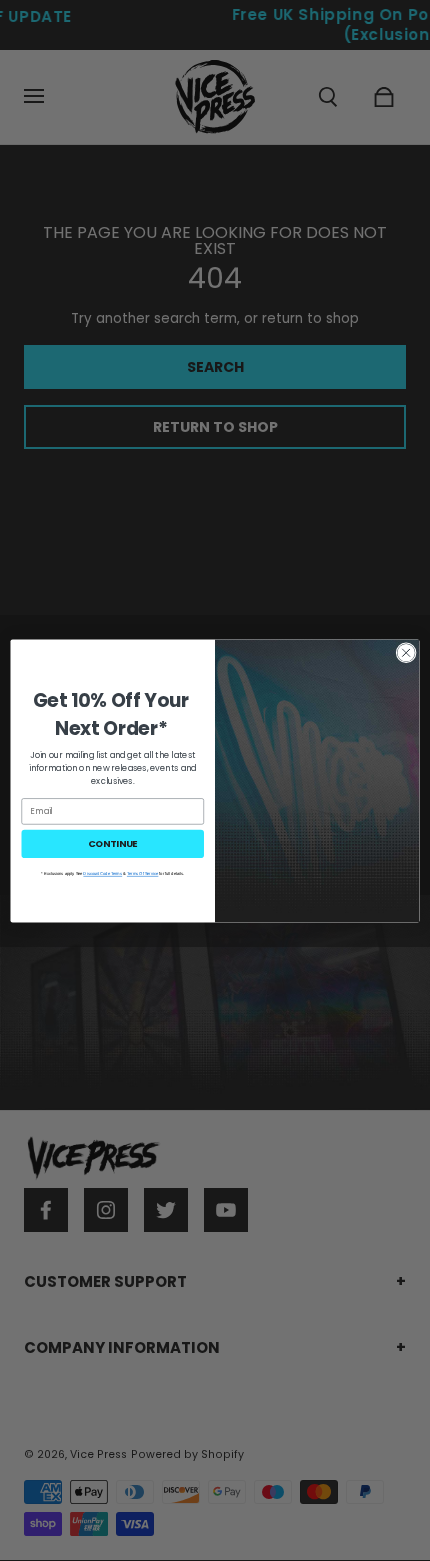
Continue (113, 842)
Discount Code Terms (102, 873)
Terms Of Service (142, 873)
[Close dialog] (406, 652)
